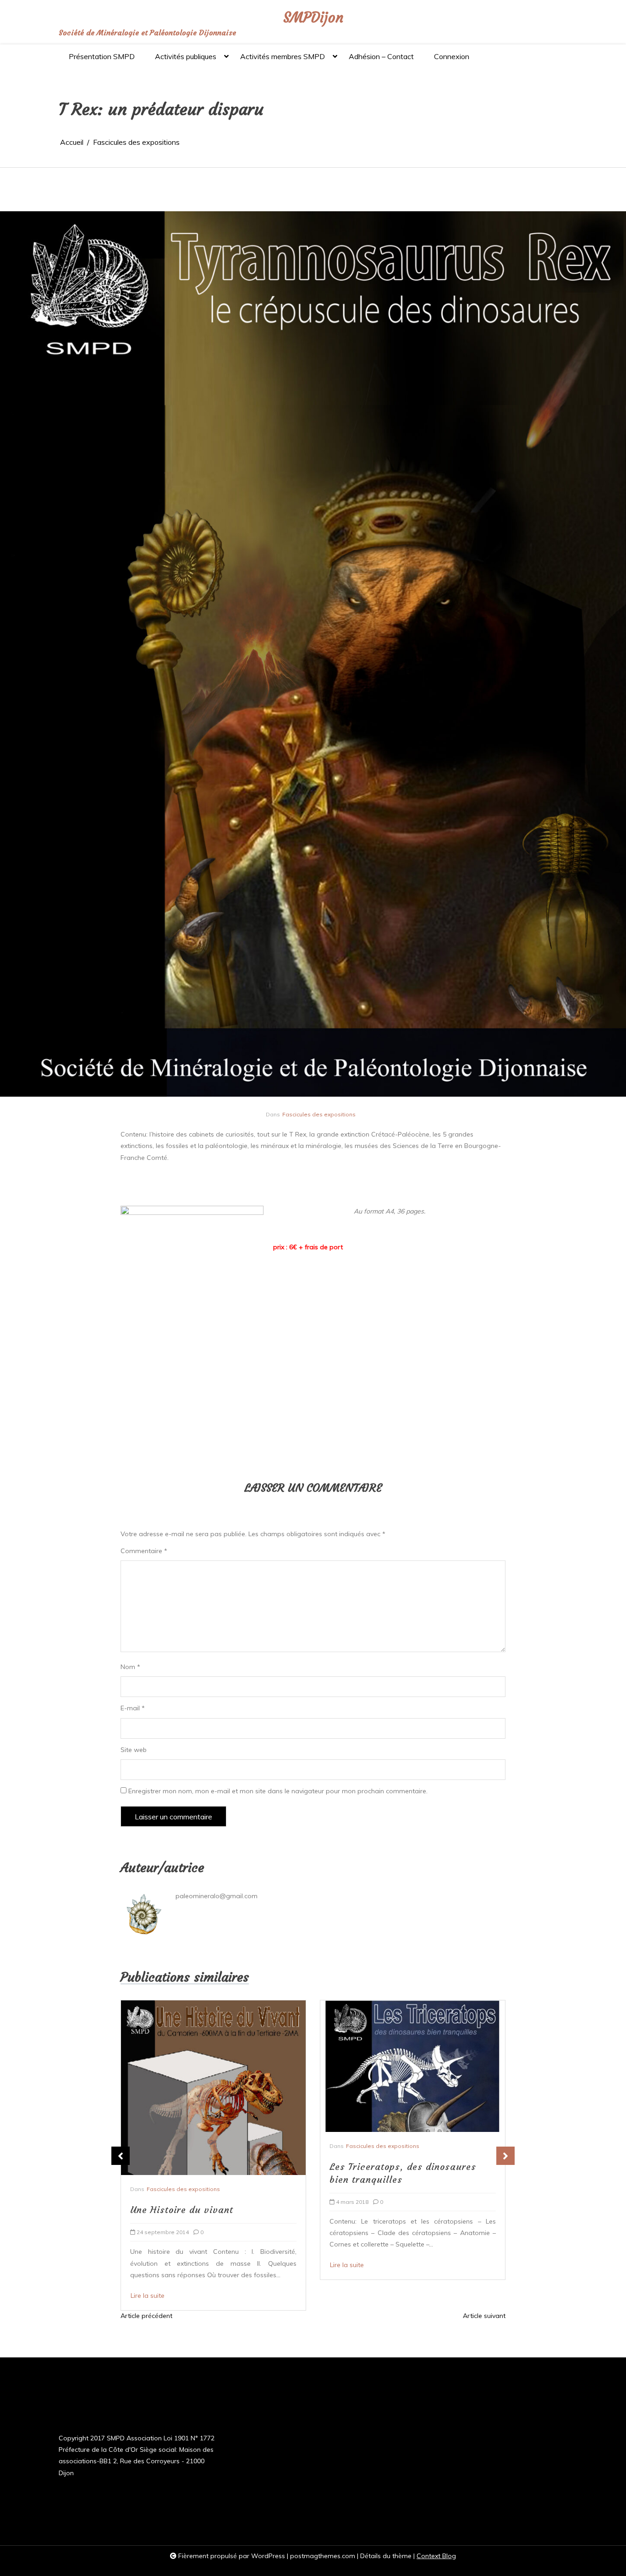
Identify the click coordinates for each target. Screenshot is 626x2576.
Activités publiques (186, 56)
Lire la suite (148, 2265)
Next (505, 2156)
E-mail (133, 1708)
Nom (130, 1667)
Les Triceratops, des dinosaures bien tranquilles (203, 2173)
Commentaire (144, 1551)
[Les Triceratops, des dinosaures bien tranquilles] (213, 2066)
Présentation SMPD (102, 56)
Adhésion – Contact (381, 56)
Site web (134, 1750)
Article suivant (484, 2316)
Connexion (452, 56)
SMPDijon (313, 18)
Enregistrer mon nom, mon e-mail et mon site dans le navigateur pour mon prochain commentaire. (278, 1791)
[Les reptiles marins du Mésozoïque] (411, 2088)
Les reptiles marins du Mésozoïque (409, 2210)
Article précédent (146, 2316)
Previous (121, 2156)
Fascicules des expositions (319, 1114)
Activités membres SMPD (283, 56)
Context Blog (436, 2556)
